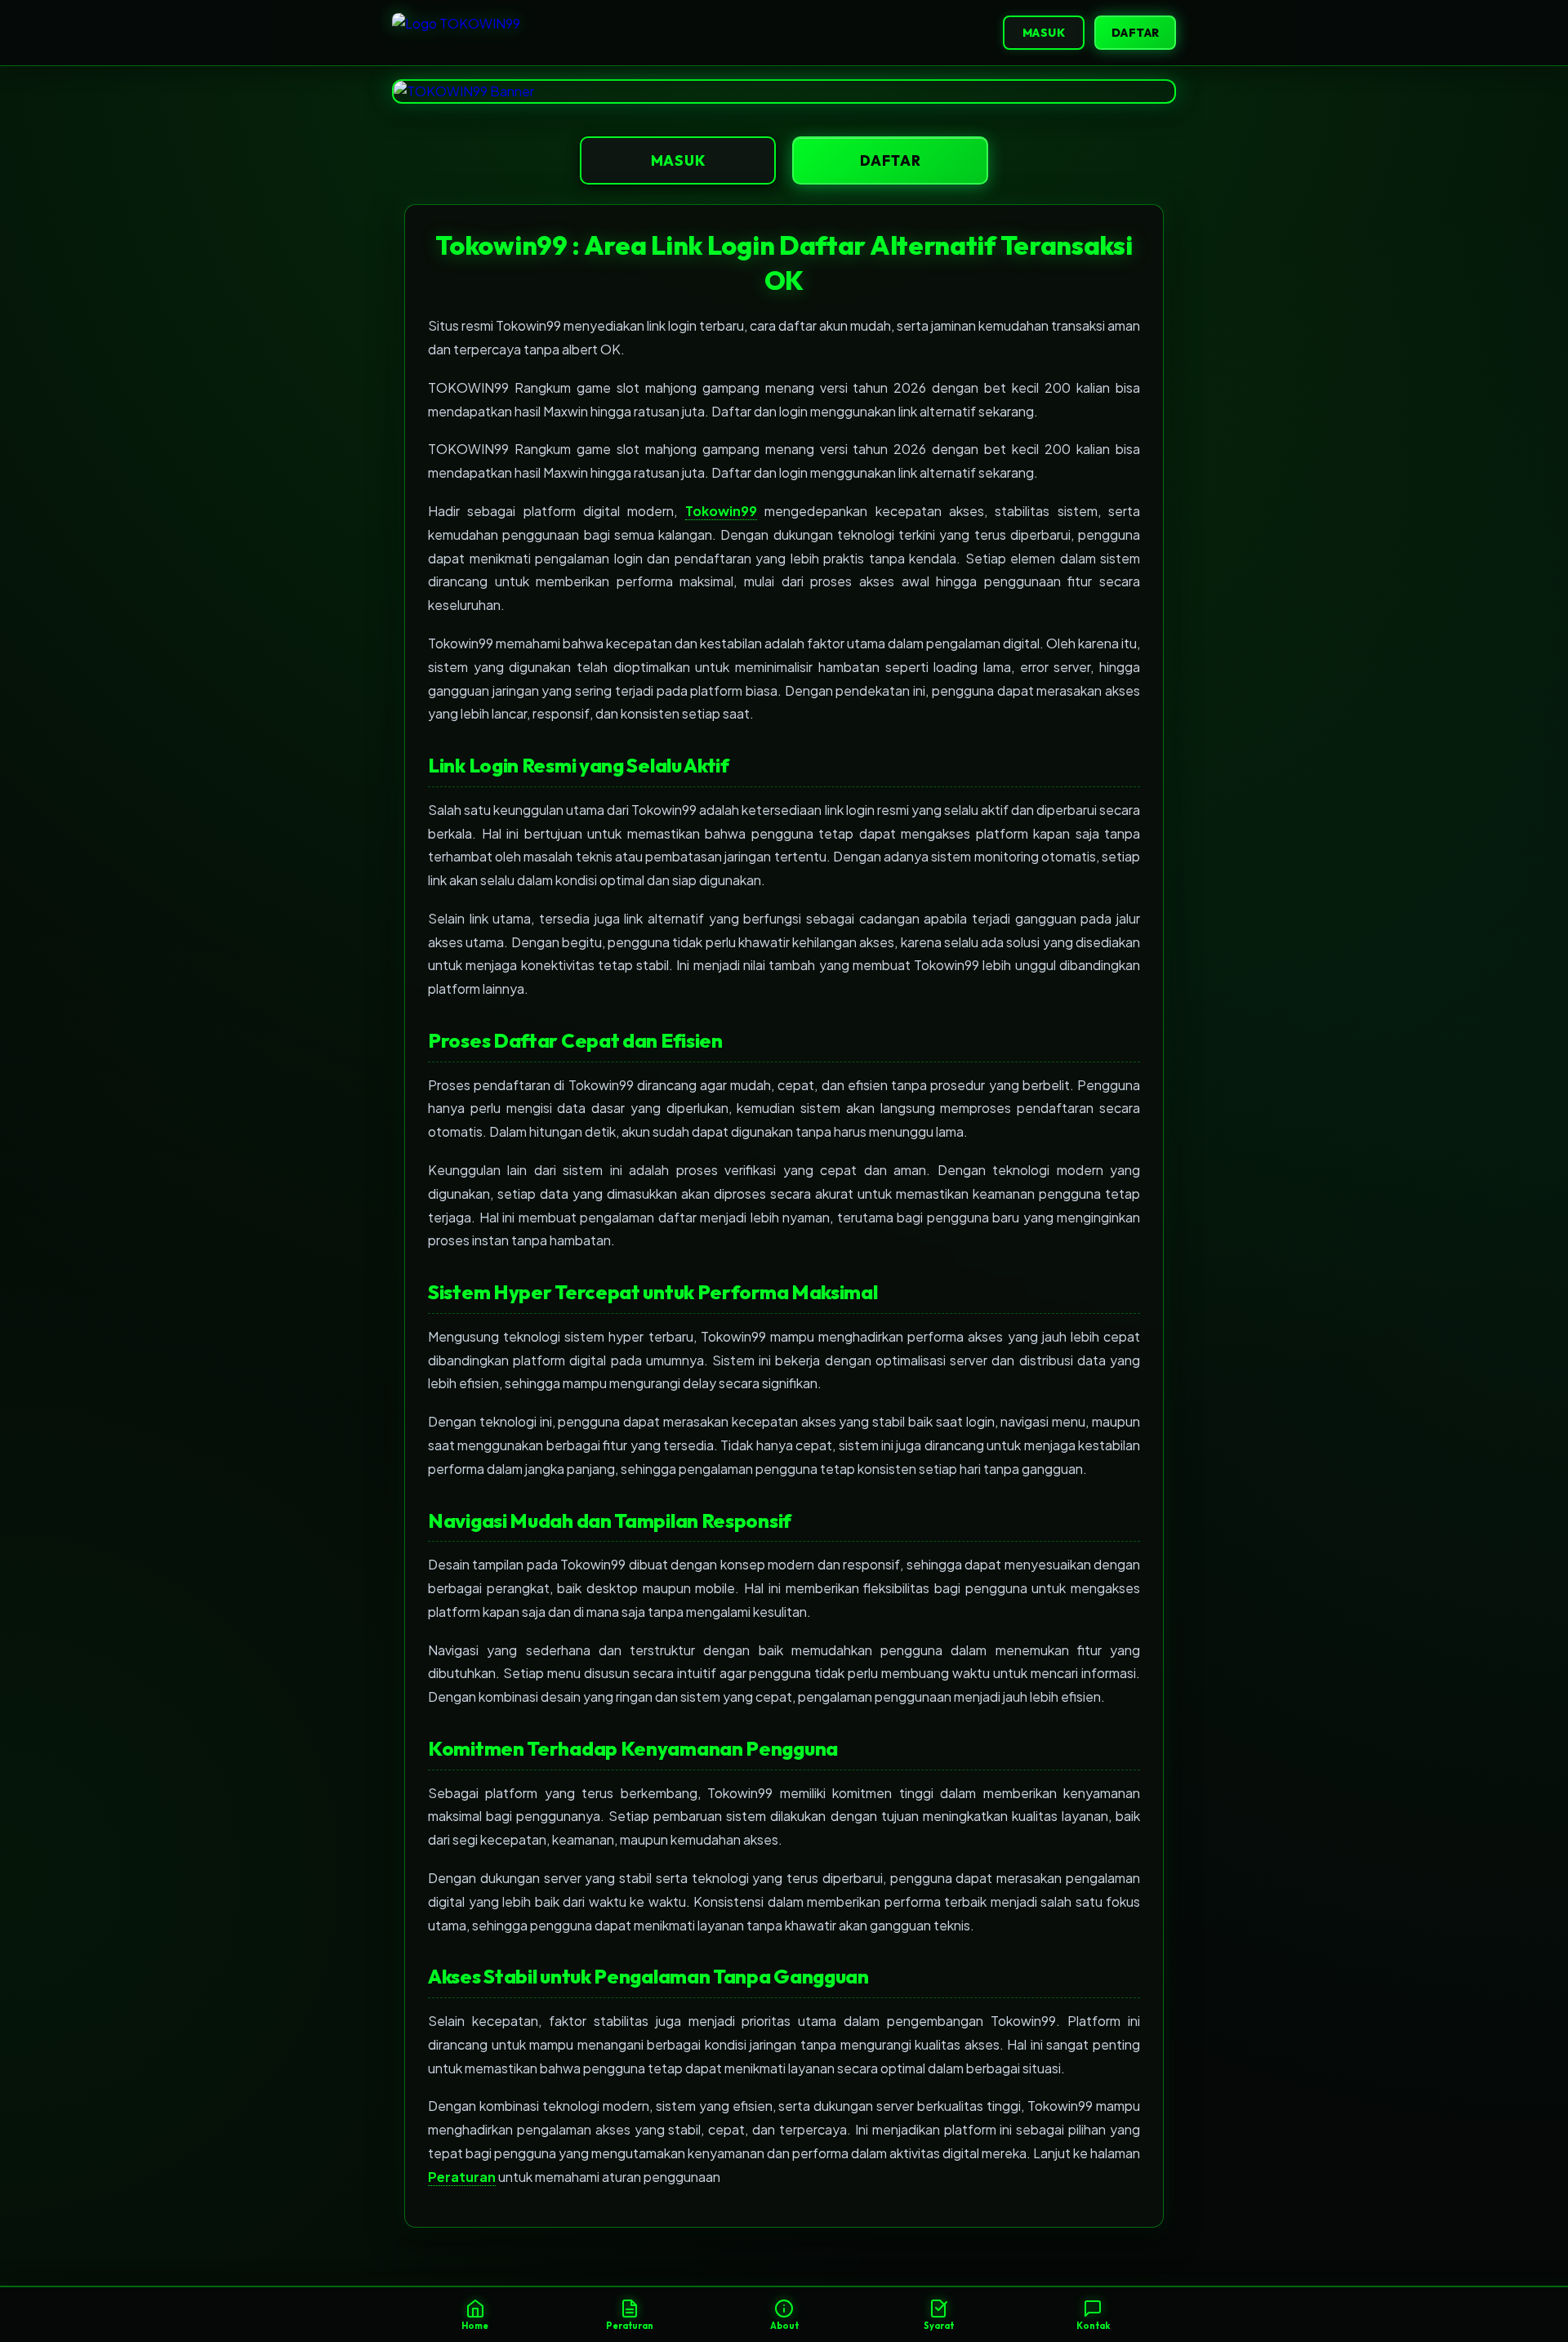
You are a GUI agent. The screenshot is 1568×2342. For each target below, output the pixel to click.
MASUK (1044, 33)
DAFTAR (1136, 33)
